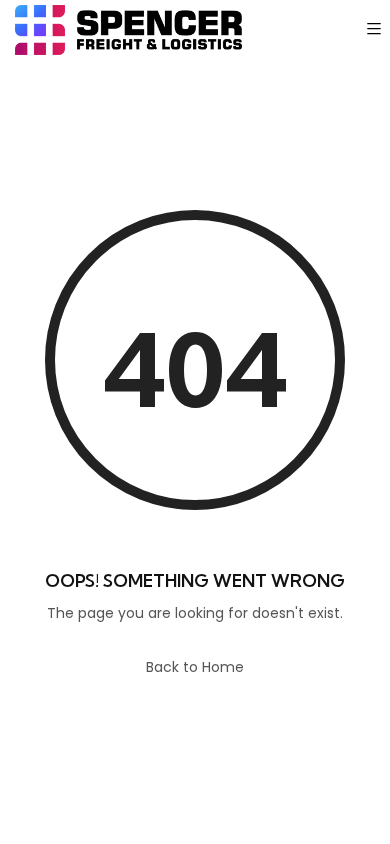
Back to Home (195, 667)
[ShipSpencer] (128, 30)
